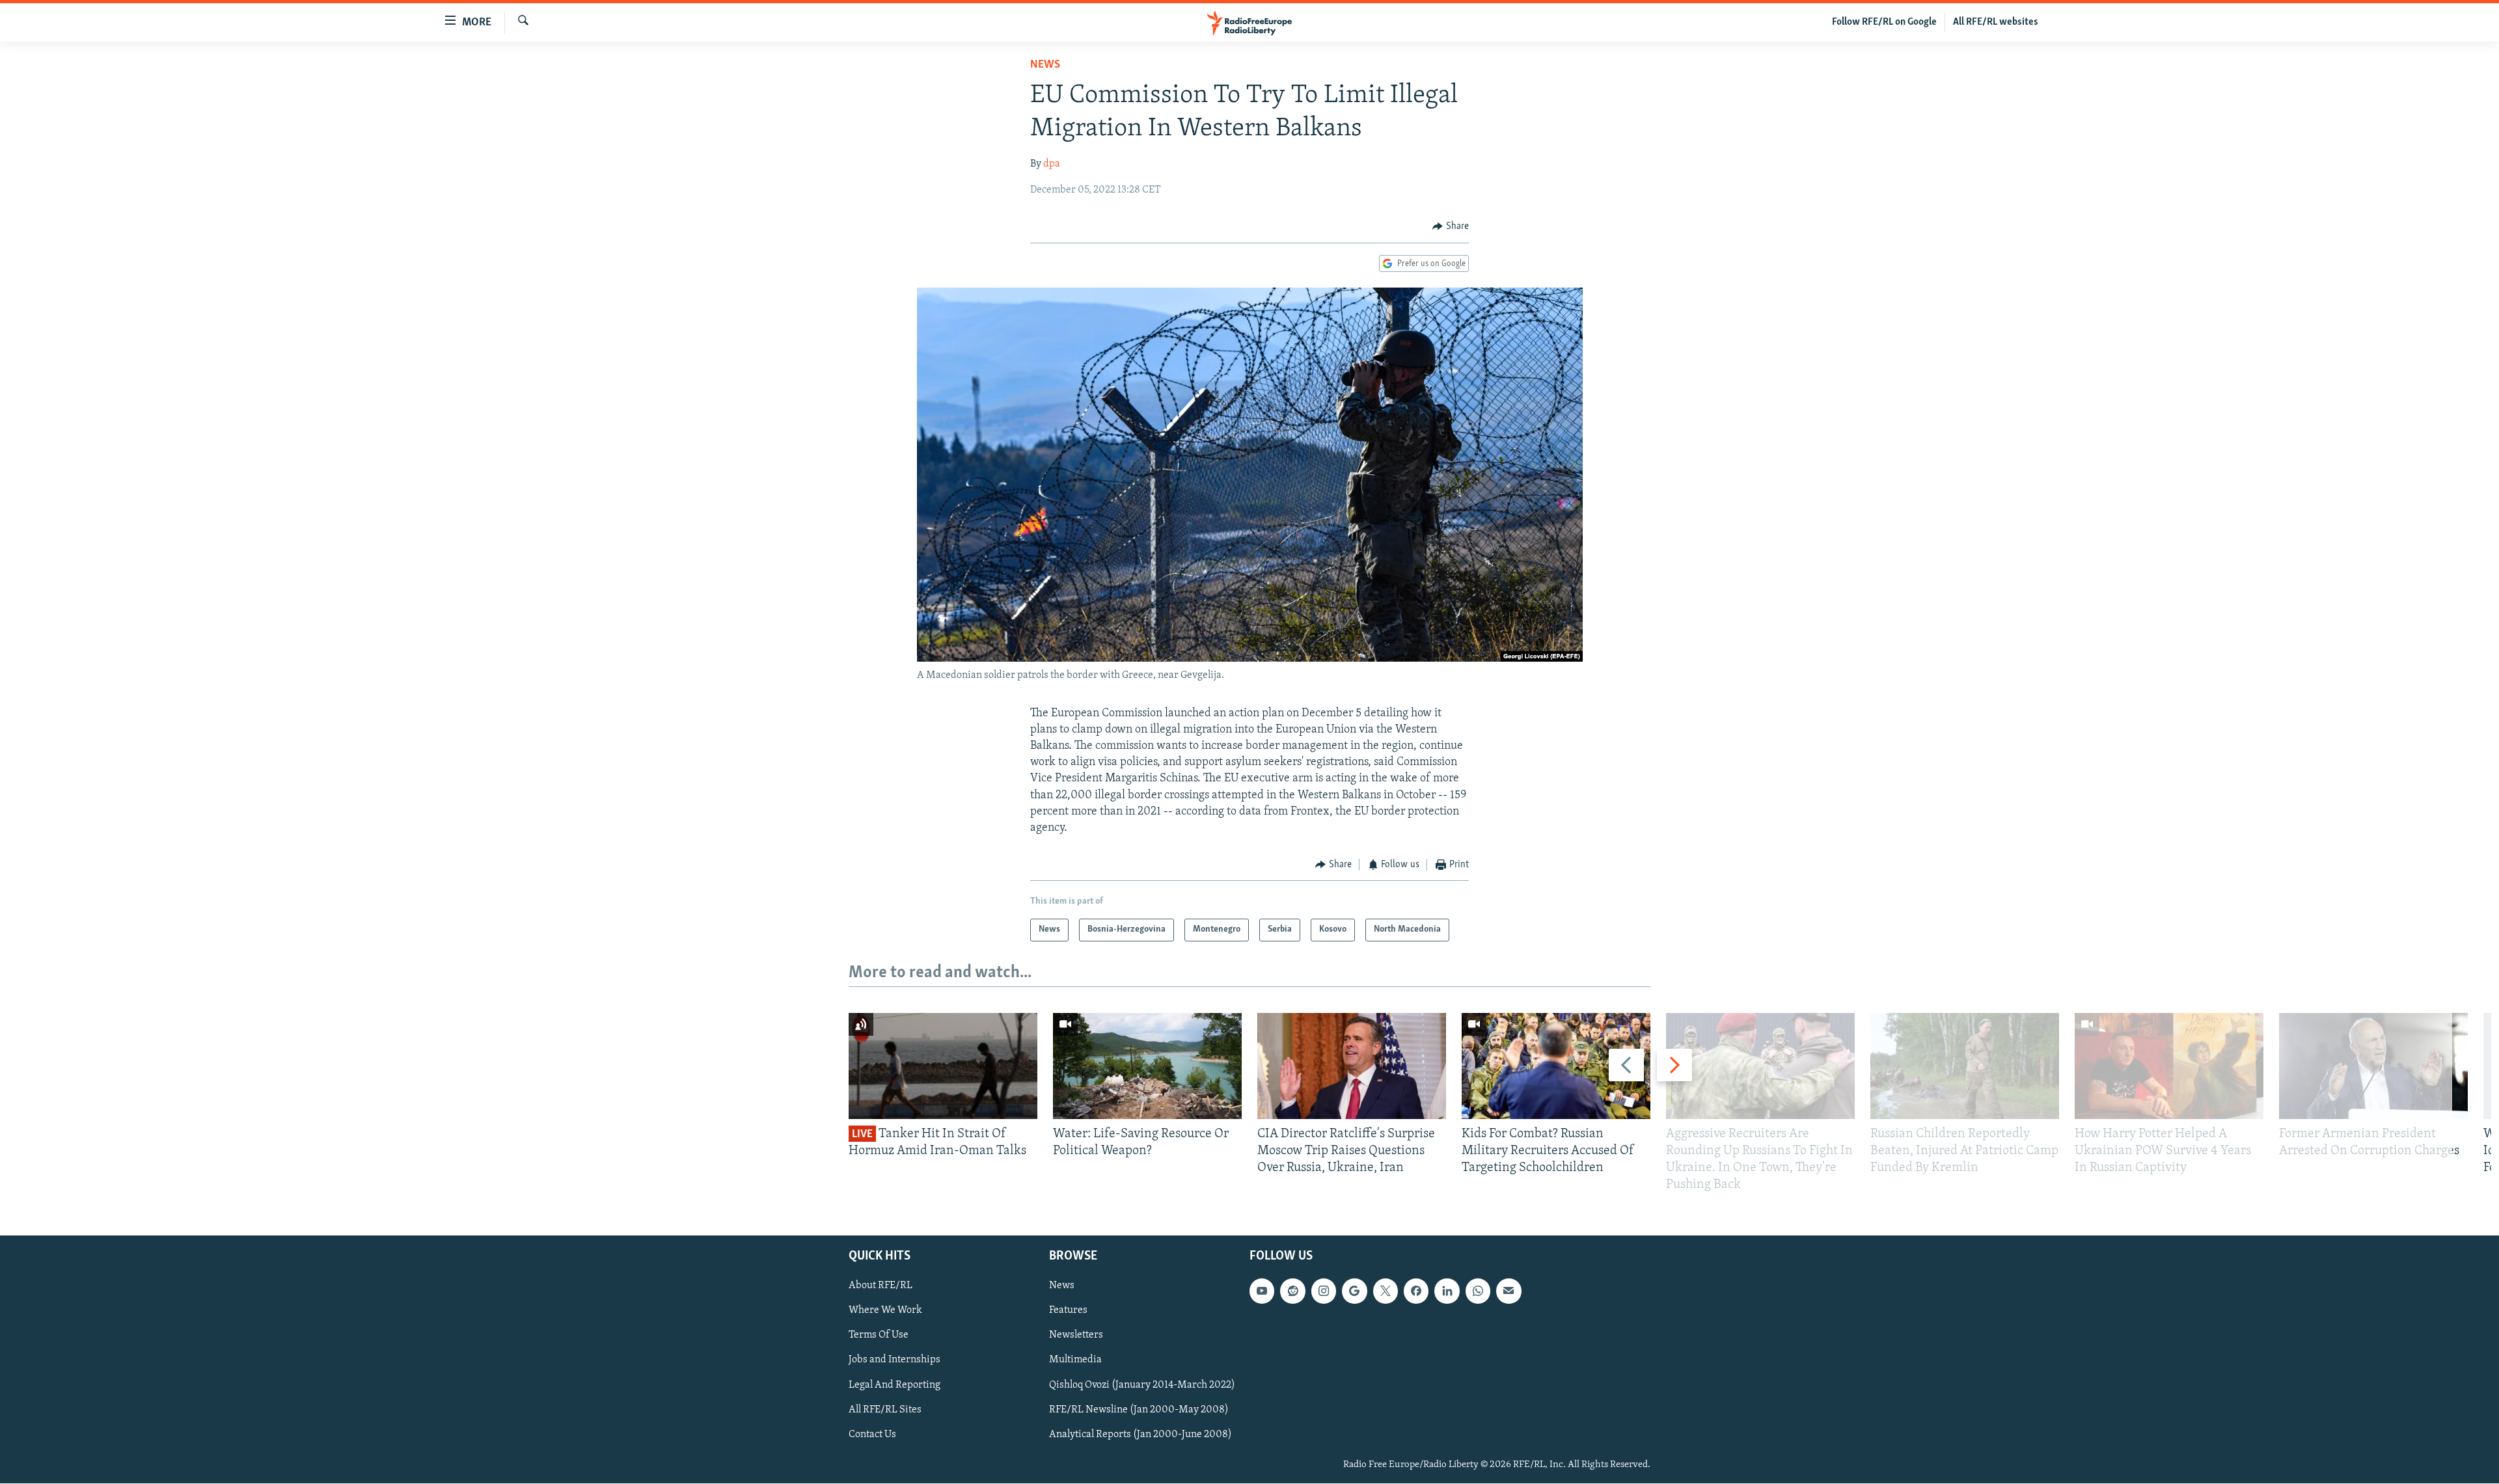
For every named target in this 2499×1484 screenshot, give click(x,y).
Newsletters (1076, 1336)
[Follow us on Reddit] (1292, 1291)
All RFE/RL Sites (885, 1410)
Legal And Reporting (894, 1385)
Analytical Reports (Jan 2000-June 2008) (1140, 1435)
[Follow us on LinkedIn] (1447, 1291)
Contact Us (872, 1435)
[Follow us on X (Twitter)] (1386, 1291)
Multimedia (1075, 1360)
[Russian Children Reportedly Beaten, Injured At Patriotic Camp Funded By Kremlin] (1965, 1066)
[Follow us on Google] (1354, 1291)
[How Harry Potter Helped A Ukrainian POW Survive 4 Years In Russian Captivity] (2169, 1066)
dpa (1052, 164)
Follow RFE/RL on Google (1884, 22)
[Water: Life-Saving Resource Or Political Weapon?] (1147, 1066)
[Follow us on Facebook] (1416, 1291)
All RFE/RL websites (1996, 22)
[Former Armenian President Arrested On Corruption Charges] (2373, 1066)
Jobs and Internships (894, 1360)
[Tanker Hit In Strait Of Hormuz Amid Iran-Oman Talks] (943, 1066)
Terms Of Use (879, 1336)
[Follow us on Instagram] (1324, 1291)
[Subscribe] (1509, 1291)
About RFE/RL (881, 1286)
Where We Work (885, 1311)
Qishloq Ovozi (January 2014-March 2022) (1142, 1385)
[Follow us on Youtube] (1262, 1291)
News (1045, 65)
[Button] (1451, 226)
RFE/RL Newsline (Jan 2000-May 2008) (1139, 1410)
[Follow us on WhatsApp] (1478, 1291)
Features (1068, 1311)
